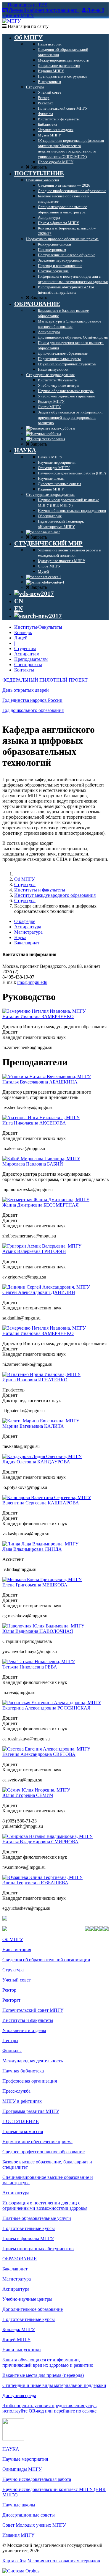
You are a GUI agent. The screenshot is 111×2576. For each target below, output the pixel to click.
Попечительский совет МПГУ (33, 2010)
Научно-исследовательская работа (37, 2479)
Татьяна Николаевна (30, 1667)
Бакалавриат (27, 943)
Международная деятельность (33, 2061)
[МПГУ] (12, 21)
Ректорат (11, 2000)
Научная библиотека (23, 2071)
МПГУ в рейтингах (22, 2101)
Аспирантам (27, 654)
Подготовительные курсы (29, 2228)
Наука (20, 937)
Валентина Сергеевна (41, 1503)
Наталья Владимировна (40, 1842)
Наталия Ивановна (38, 1016)
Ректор (9, 1990)
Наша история (17, 1950)
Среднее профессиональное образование (44, 2152)
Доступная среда (19, 2395)
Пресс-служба (16, 2091)
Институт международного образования (55, 895)
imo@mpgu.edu (32, 982)
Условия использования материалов (64, 2561)
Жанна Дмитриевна (41, 1205)
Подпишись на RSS (27, 5)
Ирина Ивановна (35, 1380)
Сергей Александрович (39, 1292)
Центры (10, 2040)
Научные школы (19, 2505)
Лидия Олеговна (36, 1462)
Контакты (24, 670)
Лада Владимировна (32, 1549)
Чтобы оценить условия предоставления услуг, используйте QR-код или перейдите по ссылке (50, 2408)
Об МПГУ (25, 879)
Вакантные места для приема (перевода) (43, 2375)
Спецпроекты (28, 665)
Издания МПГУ (18, 2535)
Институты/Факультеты (38, 627)
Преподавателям (31, 659)
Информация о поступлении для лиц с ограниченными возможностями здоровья (45, 2205)
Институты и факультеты (40, 890)
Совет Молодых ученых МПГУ (34, 2525)
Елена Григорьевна (35, 1585)
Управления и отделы (24, 2030)
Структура (25, 884)
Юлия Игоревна (28, 1795)
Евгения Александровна (39, 1754)
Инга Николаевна (34, 1123)
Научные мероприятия (25, 2459)
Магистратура (28, 932)
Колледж (23, 632)
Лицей (21, 638)
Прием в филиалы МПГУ (28, 2238)
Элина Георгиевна (35, 1883)
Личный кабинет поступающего (43, 10)
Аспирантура (28, 927)
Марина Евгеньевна (33, 1426)
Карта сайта (14, 2561)
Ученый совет (17, 1980)
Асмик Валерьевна (34, 1251)
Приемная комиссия (23, 2131)
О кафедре (25, 921)
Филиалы (12, 2051)
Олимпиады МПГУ (22, 2469)
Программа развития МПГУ (31, 2111)
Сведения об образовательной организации (46, 1960)
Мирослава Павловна (33, 1164)
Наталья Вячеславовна (40, 1082)
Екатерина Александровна (46, 1708)
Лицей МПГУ (16, 2340)
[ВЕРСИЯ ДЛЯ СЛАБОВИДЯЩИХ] (34, 594)
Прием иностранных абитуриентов (38, 2249)
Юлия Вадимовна (38, 1631)
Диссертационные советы (29, 2515)
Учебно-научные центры (27, 2299)
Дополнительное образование (33, 2309)
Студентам (25, 648)
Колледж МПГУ (19, 2329)
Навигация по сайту (28, 26)
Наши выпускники (22, 2350)
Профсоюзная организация (30, 2081)
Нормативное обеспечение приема (37, 2142)
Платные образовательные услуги (37, 2218)
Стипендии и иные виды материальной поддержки (54, 2385)
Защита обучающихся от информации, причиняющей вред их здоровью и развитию (48, 2362)
